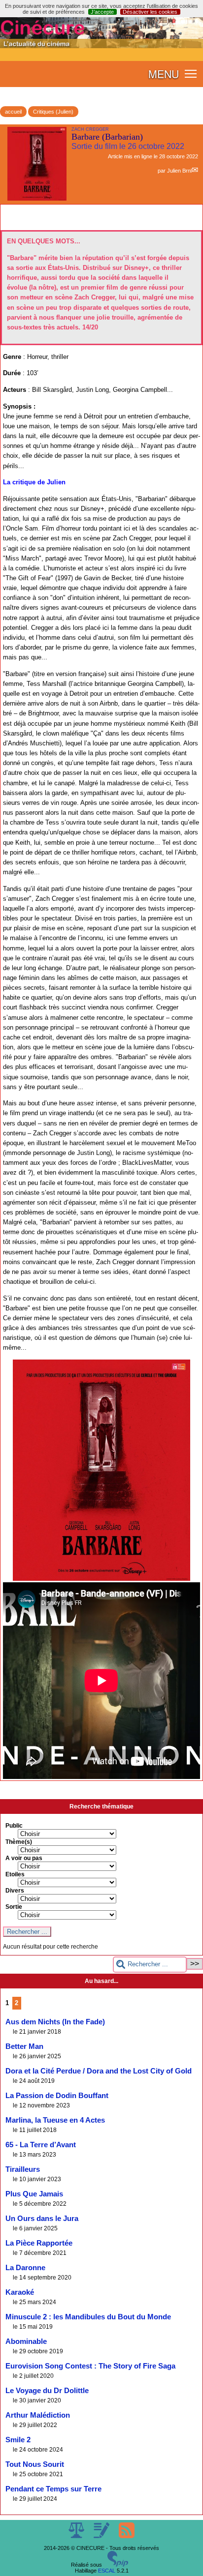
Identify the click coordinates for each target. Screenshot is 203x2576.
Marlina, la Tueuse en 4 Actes (55, 2120)
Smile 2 (18, 2440)
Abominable (26, 2341)
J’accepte (102, 12)
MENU (164, 74)
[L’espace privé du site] (102, 2536)
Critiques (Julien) (53, 112)
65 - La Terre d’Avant (41, 2145)
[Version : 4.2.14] (118, 2565)
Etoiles (15, 1874)
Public (14, 1826)
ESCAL (107, 2571)
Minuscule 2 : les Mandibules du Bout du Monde (88, 2317)
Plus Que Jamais (34, 2194)
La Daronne (25, 2268)
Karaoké (20, 2292)
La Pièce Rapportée (39, 2243)
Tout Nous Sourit (35, 2464)
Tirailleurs (23, 2169)
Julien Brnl (179, 171)
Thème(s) (19, 1842)
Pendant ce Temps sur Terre (53, 2489)
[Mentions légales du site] (77, 2536)
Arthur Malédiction (38, 2415)
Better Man (24, 2046)
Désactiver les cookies (150, 12)
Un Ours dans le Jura (42, 2219)
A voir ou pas (24, 1858)
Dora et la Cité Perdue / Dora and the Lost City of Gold (99, 2071)
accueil (13, 112)
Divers (15, 1891)
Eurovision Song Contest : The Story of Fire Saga (90, 2366)
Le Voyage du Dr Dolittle (47, 2391)
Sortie (14, 1907)
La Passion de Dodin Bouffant (57, 2096)
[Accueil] (101, 46)
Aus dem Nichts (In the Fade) (55, 2022)
